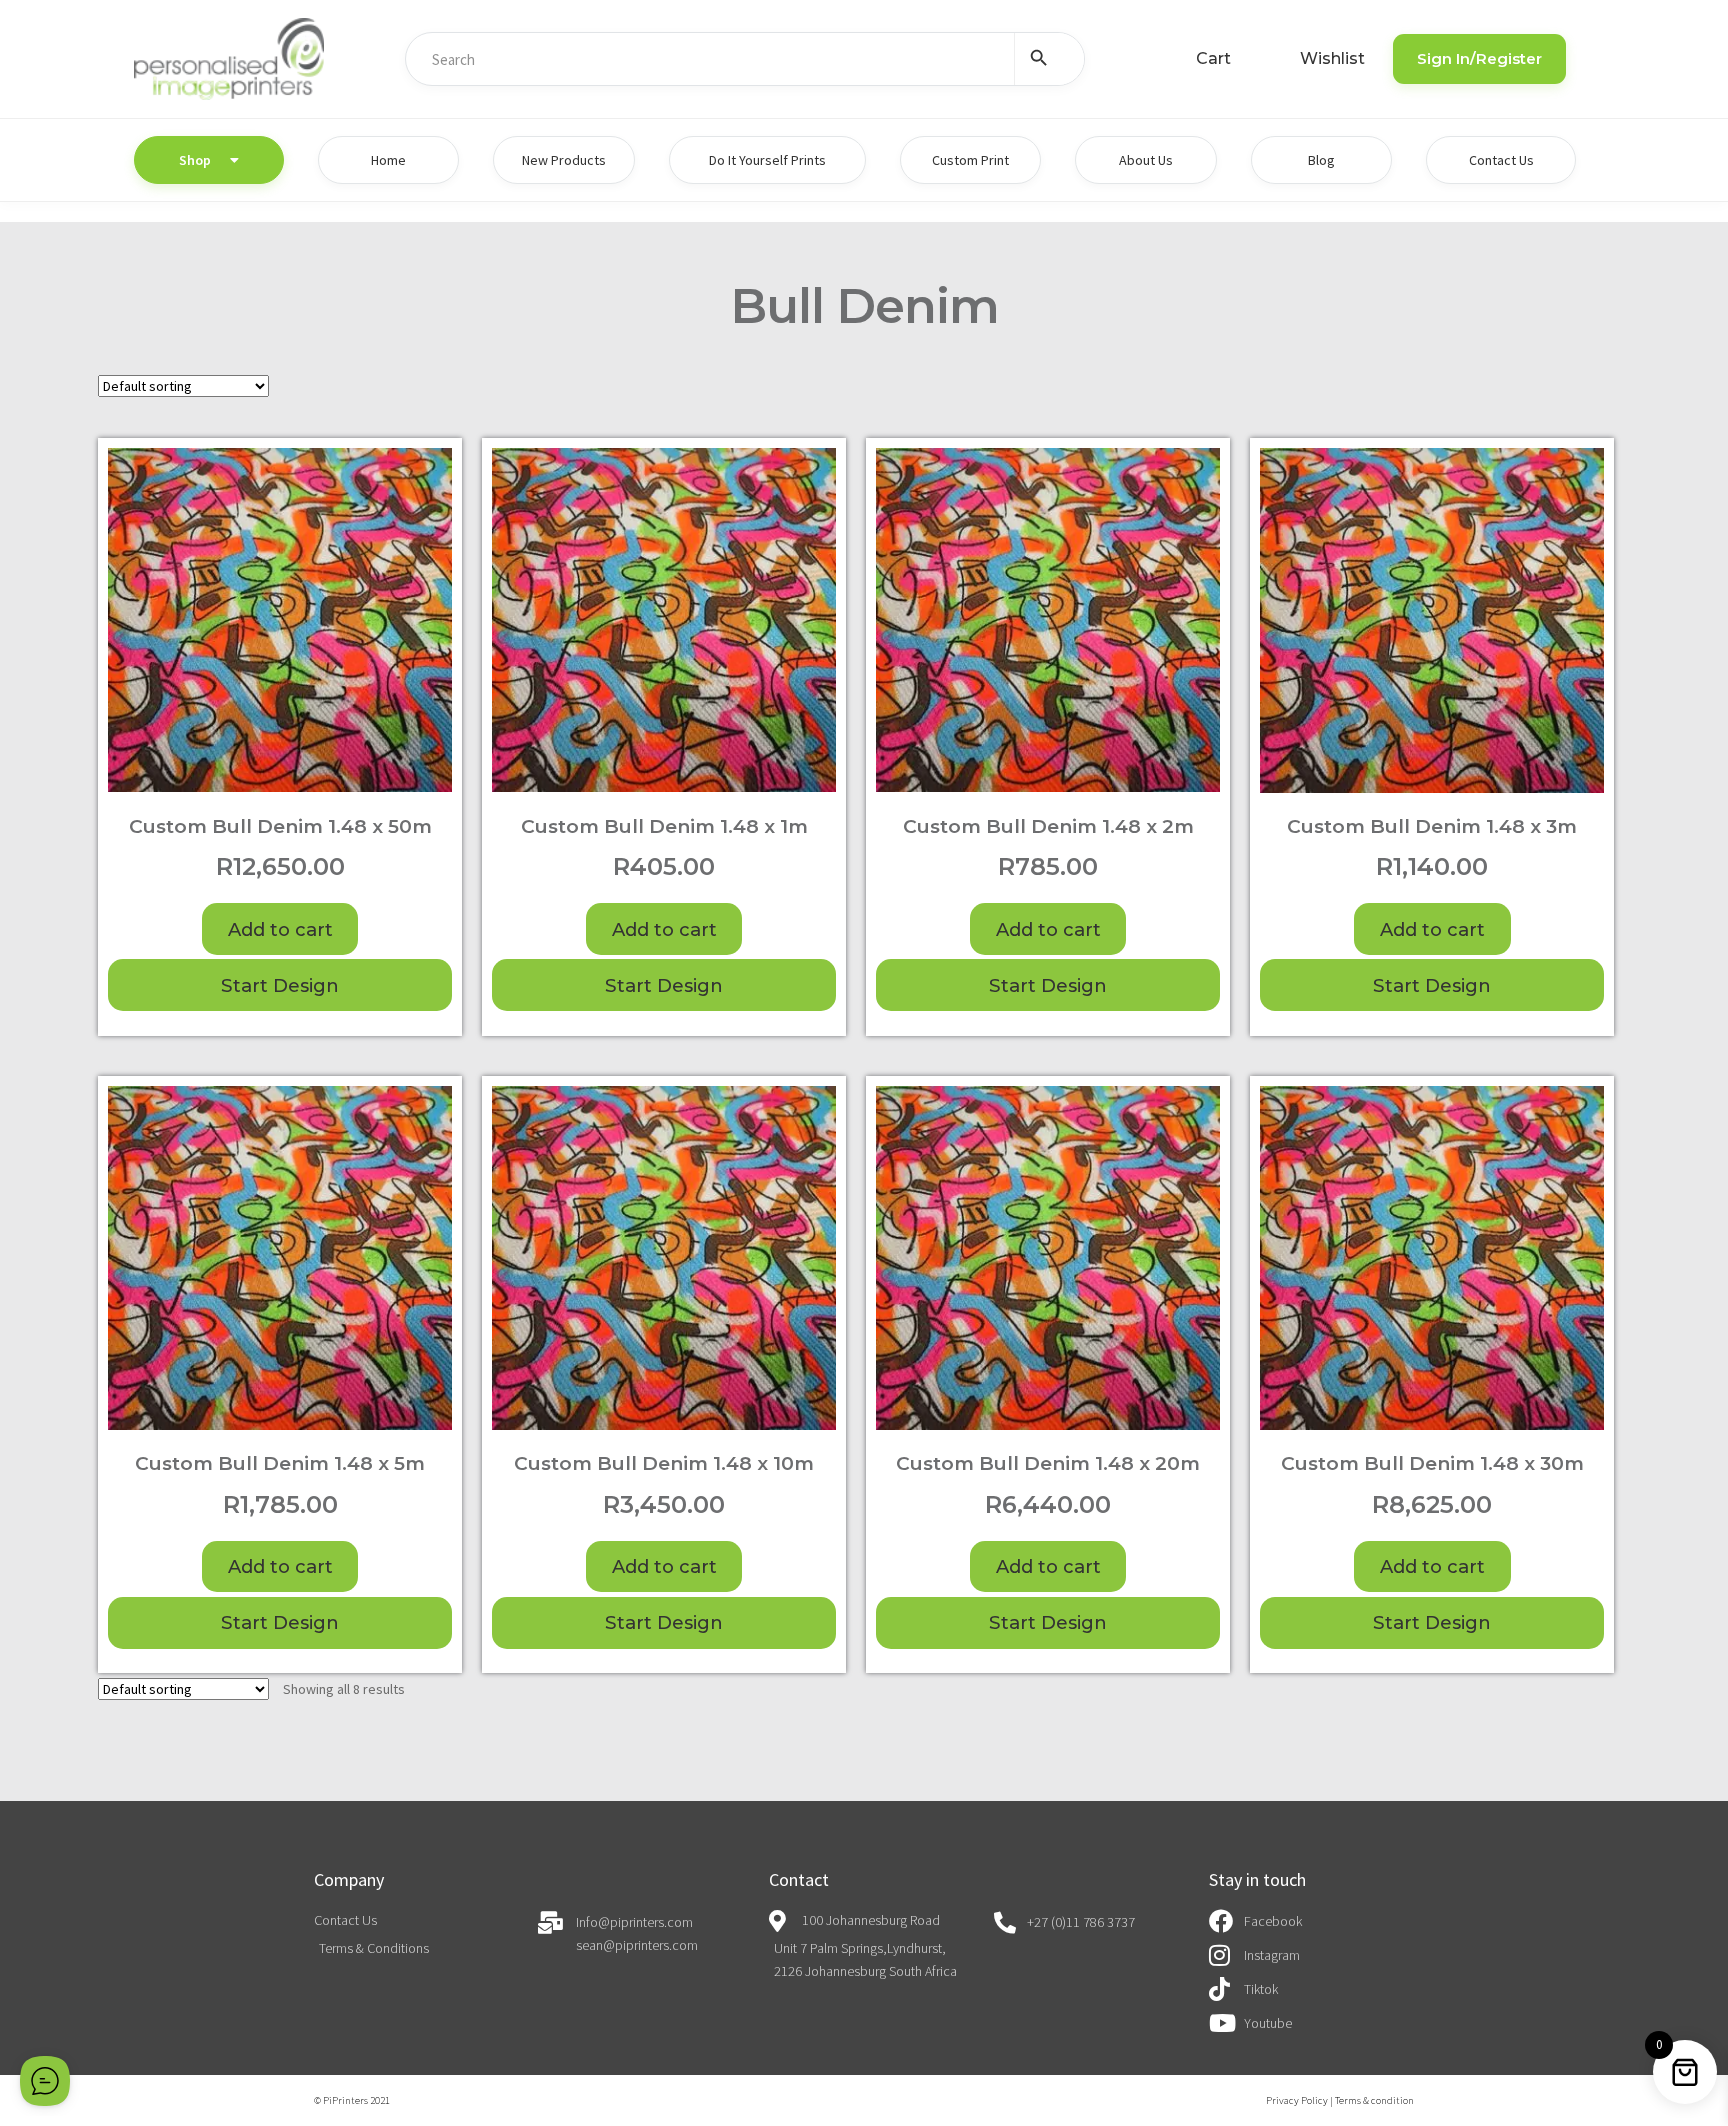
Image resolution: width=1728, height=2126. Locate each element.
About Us (1146, 160)
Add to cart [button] (280, 929)
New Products (564, 160)
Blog (1321, 160)
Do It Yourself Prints (767, 160)
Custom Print (970, 160)
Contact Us (1501, 160)
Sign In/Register (1479, 58)
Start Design (280, 985)
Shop (195, 160)
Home (388, 160)
